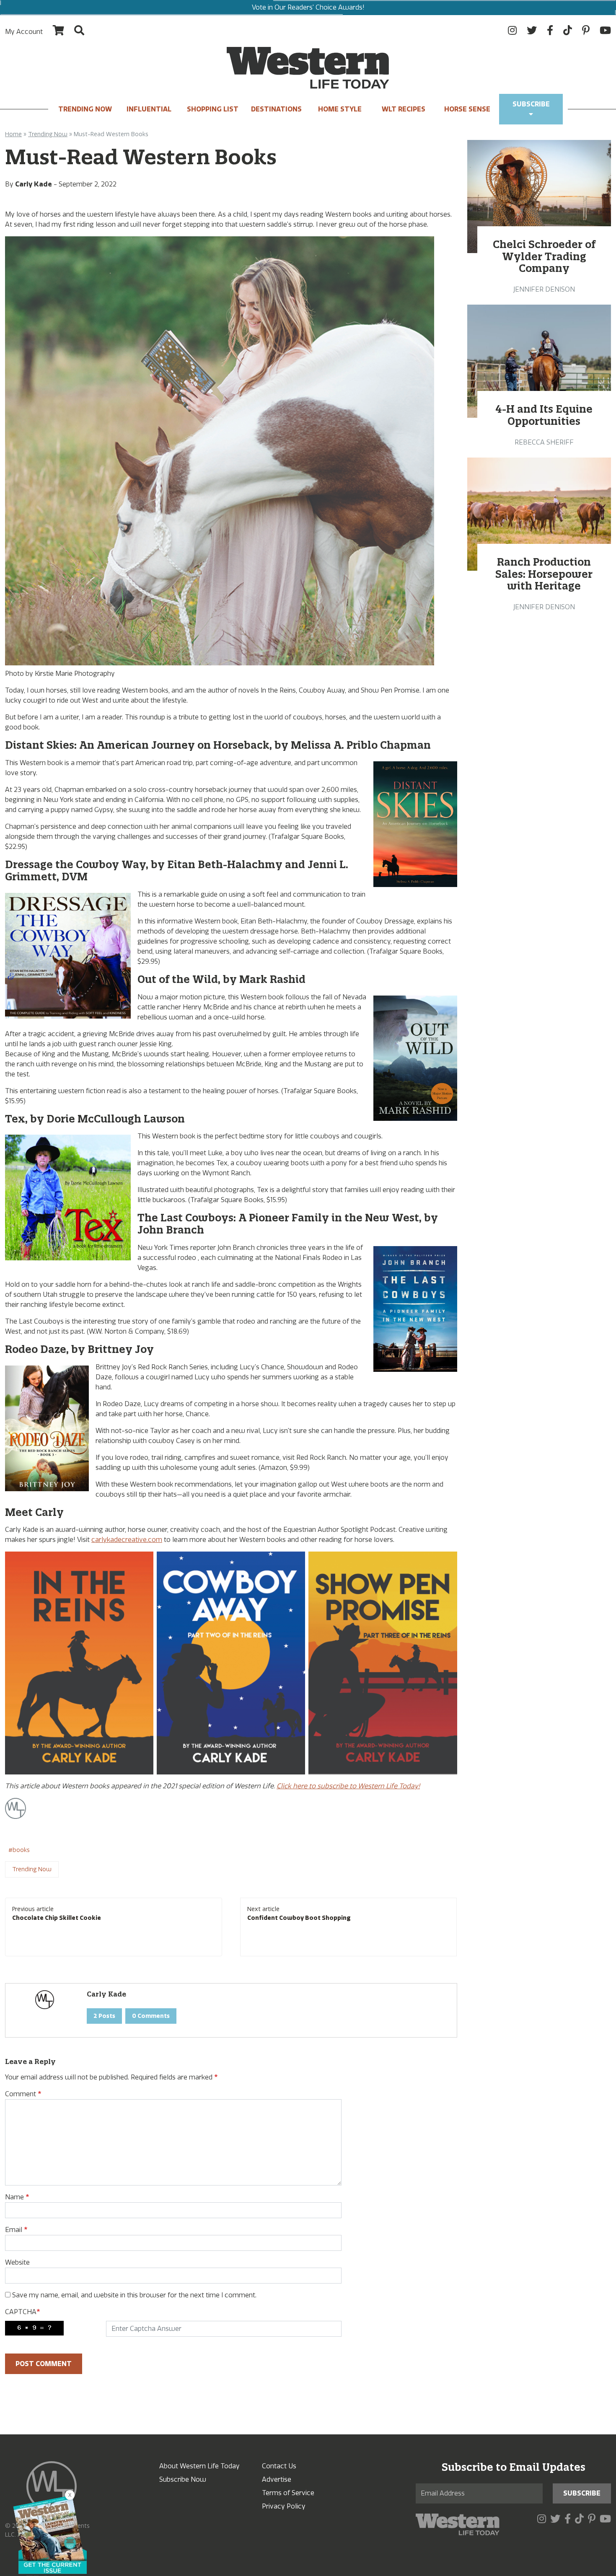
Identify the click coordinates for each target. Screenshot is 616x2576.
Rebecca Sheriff (544, 442)
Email (16, 2230)
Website (17, 2262)
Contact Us (279, 2466)
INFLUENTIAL (149, 109)
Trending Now (85, 109)
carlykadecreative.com (127, 1540)
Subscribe (531, 104)
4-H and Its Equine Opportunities (544, 415)
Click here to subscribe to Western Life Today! (348, 1786)
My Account (24, 32)
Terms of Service (288, 2493)
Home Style (340, 109)
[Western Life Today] (308, 68)
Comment (23, 2094)
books (21, 1850)
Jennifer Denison (544, 289)
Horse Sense (467, 109)
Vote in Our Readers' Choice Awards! (308, 7)
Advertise (277, 2479)
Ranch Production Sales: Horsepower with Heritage (544, 574)
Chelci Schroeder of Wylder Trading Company (544, 256)
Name (17, 2197)
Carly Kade (34, 184)
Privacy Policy (284, 2506)
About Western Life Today (199, 2466)
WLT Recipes (404, 109)
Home (13, 134)
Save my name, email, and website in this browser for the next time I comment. (134, 2295)
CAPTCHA (22, 2312)
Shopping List (213, 109)
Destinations (276, 109)
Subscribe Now (183, 2479)
